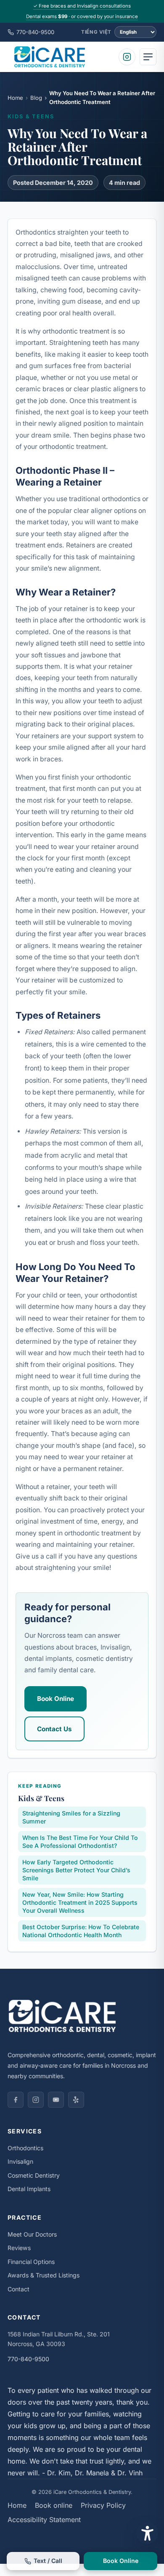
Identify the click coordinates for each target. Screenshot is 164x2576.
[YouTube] (56, 2100)
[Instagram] (127, 57)
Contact (19, 2289)
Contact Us (54, 1729)
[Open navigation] (148, 57)
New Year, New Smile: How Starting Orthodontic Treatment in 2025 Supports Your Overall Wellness (80, 1902)
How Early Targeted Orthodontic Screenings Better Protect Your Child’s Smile (76, 1870)
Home (15, 98)
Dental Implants (29, 2189)
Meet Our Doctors (32, 2234)
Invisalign (20, 2161)
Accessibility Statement (44, 2520)
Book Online (56, 1699)
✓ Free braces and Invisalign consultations (82, 6)
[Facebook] (16, 2100)
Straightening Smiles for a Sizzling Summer (71, 1817)
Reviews (19, 2248)
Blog (36, 98)
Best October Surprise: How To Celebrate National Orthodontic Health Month (81, 1931)
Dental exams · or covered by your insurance (82, 16)
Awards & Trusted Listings (44, 2275)
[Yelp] (76, 2100)
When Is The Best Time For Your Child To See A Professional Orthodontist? (80, 1842)
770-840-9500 (35, 32)
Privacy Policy (103, 2505)
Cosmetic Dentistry (34, 2175)
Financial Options (31, 2262)
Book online (54, 2505)
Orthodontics (25, 2148)
